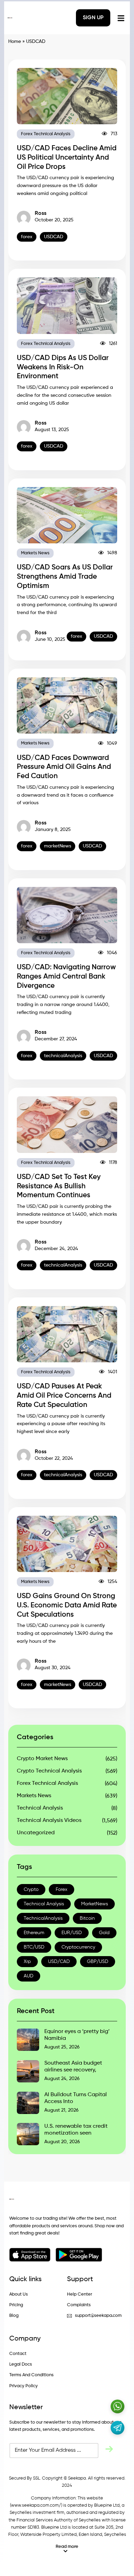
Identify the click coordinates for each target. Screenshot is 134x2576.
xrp (27, 1962)
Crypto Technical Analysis (49, 1771)
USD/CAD (59, 1962)
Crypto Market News (42, 1759)
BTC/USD (34, 1947)
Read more (67, 2547)
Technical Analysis (40, 1808)
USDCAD (54, 237)
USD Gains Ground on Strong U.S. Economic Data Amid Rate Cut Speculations (67, 1605)
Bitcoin (87, 1918)
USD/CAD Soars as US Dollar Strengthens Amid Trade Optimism (65, 577)
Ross (41, 213)
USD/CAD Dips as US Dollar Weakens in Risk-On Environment (63, 367)
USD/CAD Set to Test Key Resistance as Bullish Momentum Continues (59, 1186)
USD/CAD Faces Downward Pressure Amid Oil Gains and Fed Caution (64, 767)
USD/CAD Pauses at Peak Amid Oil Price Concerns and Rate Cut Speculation (64, 1396)
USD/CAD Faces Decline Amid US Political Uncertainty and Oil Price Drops (67, 158)
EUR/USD (72, 1933)
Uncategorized (36, 1833)
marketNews (58, 846)
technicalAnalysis (63, 1056)
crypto (31, 1890)
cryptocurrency (78, 1947)
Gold (104, 1933)
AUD (29, 1976)
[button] (67, 2549)
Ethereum (34, 1933)
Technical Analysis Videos (49, 1821)
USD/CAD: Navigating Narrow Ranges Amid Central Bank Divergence (66, 977)
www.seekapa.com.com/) (37, 2505)
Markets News (35, 553)
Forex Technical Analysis (46, 134)
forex (27, 237)
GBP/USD (98, 1962)
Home (15, 42)
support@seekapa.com (98, 2316)
